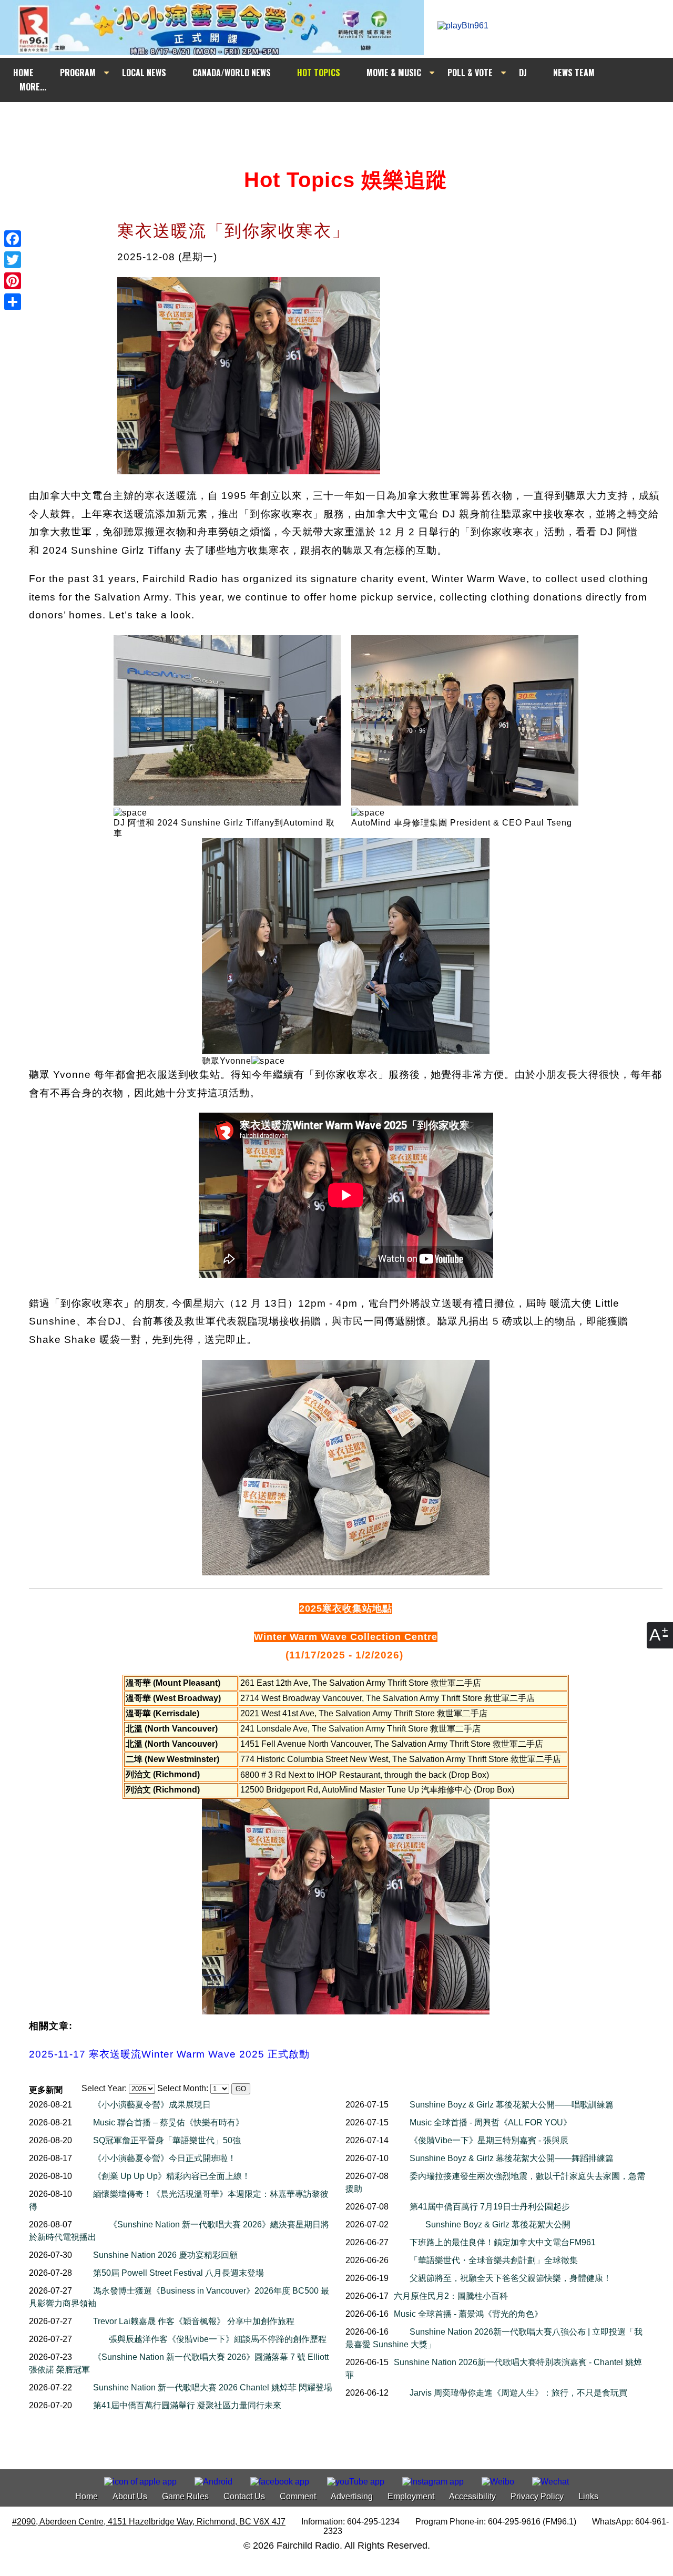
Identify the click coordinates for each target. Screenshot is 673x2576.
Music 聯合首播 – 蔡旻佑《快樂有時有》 (169, 2122)
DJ (523, 73)
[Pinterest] (13, 281)
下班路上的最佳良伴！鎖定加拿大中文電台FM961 (503, 2242)
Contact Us (244, 2496)
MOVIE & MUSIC (394, 73)
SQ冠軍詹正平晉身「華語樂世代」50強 (167, 2140)
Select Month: (183, 2088)
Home (86, 2496)
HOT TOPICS (319, 73)
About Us (130, 2496)
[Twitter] (13, 260)
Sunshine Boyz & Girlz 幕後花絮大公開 (498, 2224)
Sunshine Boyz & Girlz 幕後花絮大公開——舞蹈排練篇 (512, 2158)
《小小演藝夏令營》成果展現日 (152, 2105)
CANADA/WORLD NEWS (232, 73)
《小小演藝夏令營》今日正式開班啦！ (165, 2158)
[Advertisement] (346, 122)
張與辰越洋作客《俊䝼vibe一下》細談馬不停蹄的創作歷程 (218, 2339)
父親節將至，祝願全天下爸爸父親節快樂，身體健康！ (511, 2278)
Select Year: (104, 2088)
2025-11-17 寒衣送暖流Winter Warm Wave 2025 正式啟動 (169, 2054)
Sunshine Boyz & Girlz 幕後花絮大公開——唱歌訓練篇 (512, 2105)
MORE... (33, 87)
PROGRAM (78, 73)
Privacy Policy (537, 2496)
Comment (298, 2496)
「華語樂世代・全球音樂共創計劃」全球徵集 (494, 2260)
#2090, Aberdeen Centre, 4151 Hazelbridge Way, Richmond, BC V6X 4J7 (149, 2522)
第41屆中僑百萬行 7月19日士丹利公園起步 (490, 2207)
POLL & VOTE (470, 73)
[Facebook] (13, 239)
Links (588, 2496)
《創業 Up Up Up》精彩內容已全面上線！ (172, 2176)
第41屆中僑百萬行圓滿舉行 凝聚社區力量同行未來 (187, 2405)
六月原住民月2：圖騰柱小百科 (451, 2296)
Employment (411, 2496)
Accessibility (472, 2496)
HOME (23, 73)
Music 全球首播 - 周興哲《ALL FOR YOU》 (491, 2122)
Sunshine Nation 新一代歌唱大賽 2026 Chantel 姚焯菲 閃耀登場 (213, 2387)
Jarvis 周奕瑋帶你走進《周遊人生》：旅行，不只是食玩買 (518, 2393)
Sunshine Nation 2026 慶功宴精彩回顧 (165, 2255)
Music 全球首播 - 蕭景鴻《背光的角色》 (468, 2314)
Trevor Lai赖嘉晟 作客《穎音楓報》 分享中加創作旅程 (194, 2321)
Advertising (352, 2496)
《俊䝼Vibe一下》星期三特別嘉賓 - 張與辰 (489, 2140)
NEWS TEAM (574, 73)
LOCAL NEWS (144, 73)
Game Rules (185, 2496)
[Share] (13, 302)
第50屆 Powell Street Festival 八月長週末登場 (179, 2273)
